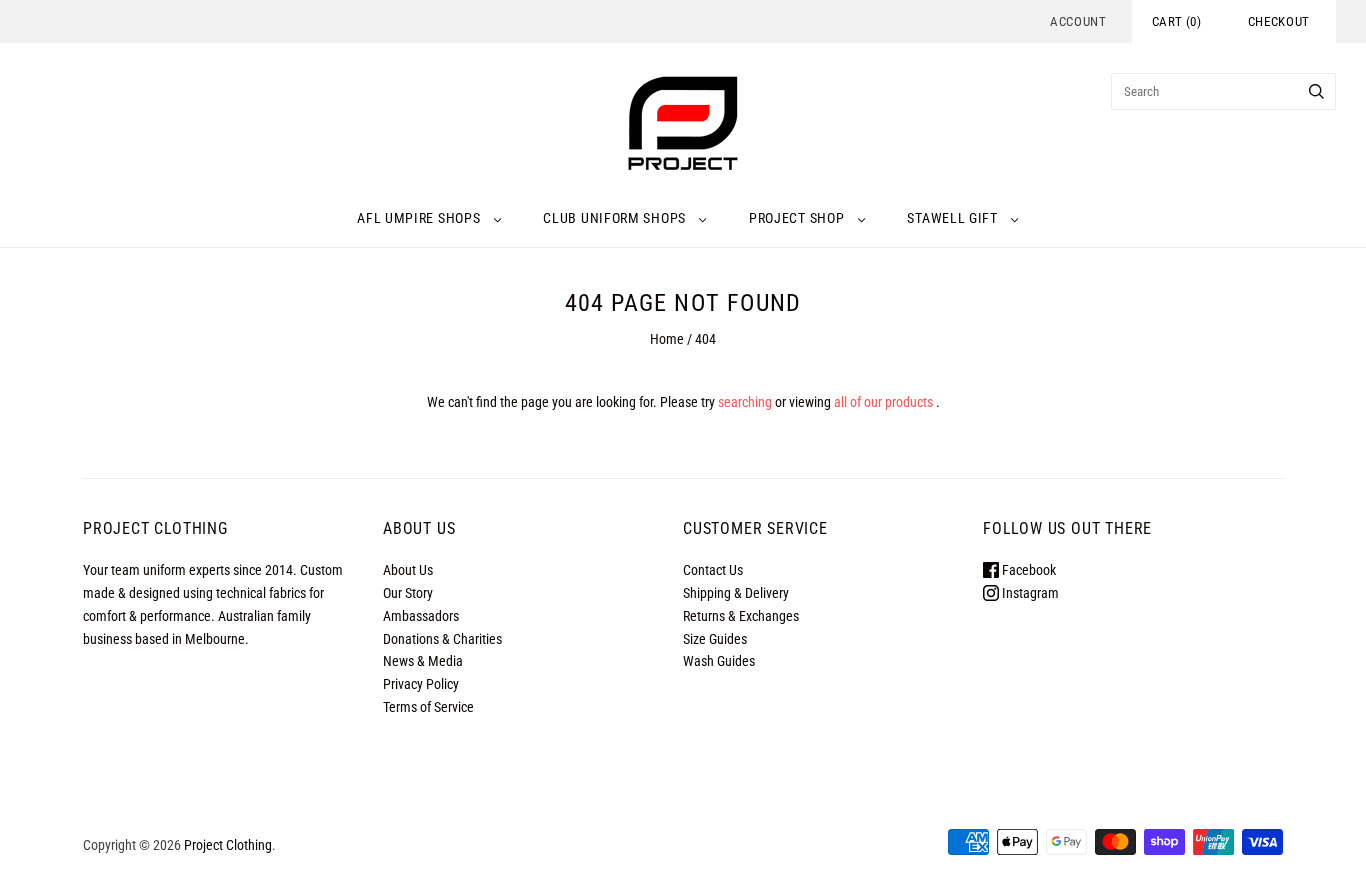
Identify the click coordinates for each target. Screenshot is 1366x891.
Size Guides (715, 639)
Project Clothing (228, 845)
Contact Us (713, 570)
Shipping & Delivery (736, 593)
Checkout (1279, 21)
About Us (408, 570)
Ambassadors (421, 616)
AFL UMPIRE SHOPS (418, 218)
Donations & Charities (442, 639)
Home (667, 339)
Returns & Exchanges (741, 616)
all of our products (883, 402)
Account (1078, 21)
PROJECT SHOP (796, 218)
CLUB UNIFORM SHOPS (614, 218)
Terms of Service (428, 707)
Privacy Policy (421, 684)
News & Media (423, 661)
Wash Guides (719, 661)
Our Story (408, 593)
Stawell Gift (952, 218)
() (1177, 21)
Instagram (1029, 593)
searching (745, 402)
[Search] (1316, 91)
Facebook (1027, 570)
